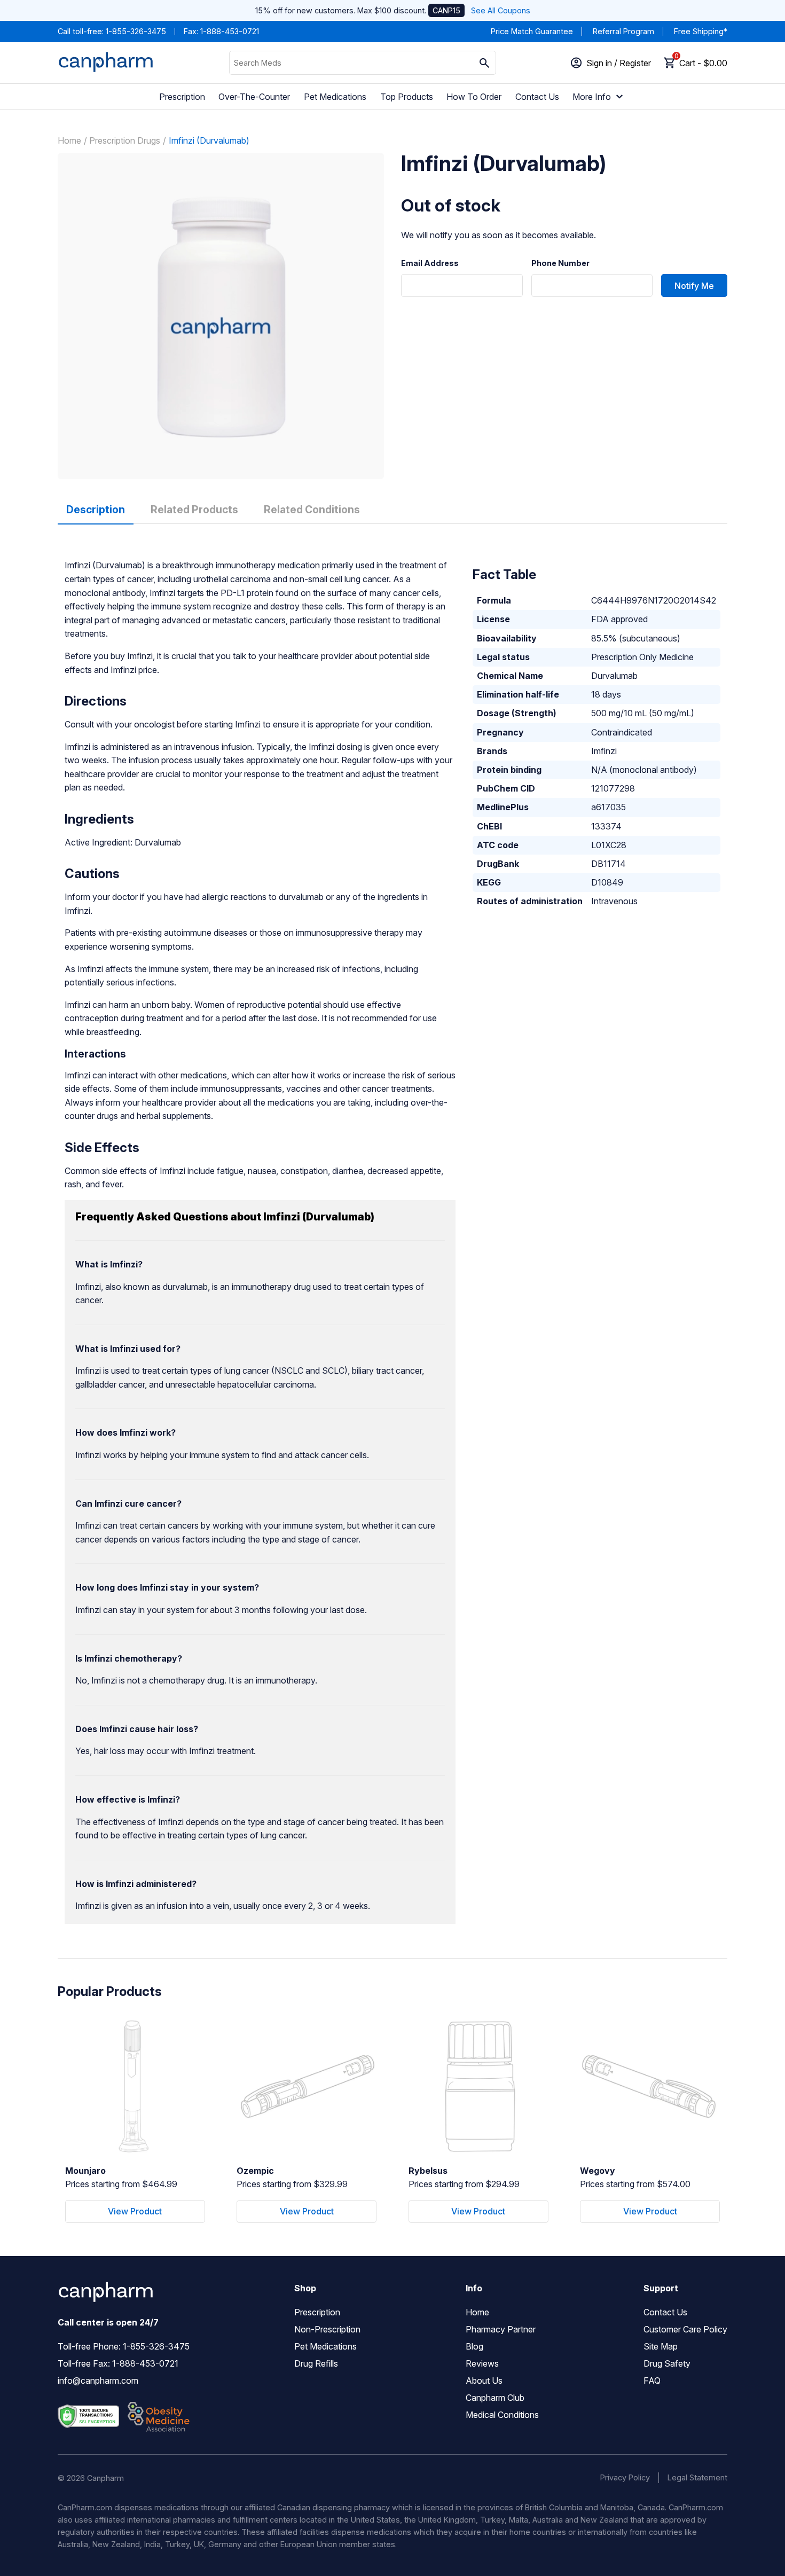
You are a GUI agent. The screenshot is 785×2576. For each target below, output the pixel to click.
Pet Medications (335, 97)
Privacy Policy (625, 2477)
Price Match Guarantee (532, 31)
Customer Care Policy (685, 2329)
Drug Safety (667, 2363)
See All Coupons (501, 10)
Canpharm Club (495, 2398)
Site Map (661, 2346)
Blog (474, 2346)
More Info (592, 97)
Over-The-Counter (254, 97)
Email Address (430, 263)
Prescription (182, 97)
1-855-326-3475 (136, 31)
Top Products (407, 97)
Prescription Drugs (125, 140)
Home (69, 140)
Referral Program (623, 31)
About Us (484, 2381)
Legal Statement (697, 2477)
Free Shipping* (701, 31)
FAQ (652, 2381)
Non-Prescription (327, 2329)
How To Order (474, 97)
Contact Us (537, 97)
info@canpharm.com (98, 2381)
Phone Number (560, 263)
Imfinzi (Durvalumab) (209, 140)
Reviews (482, 2363)
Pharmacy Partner (501, 2329)
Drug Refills (316, 2363)
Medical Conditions (502, 2415)
